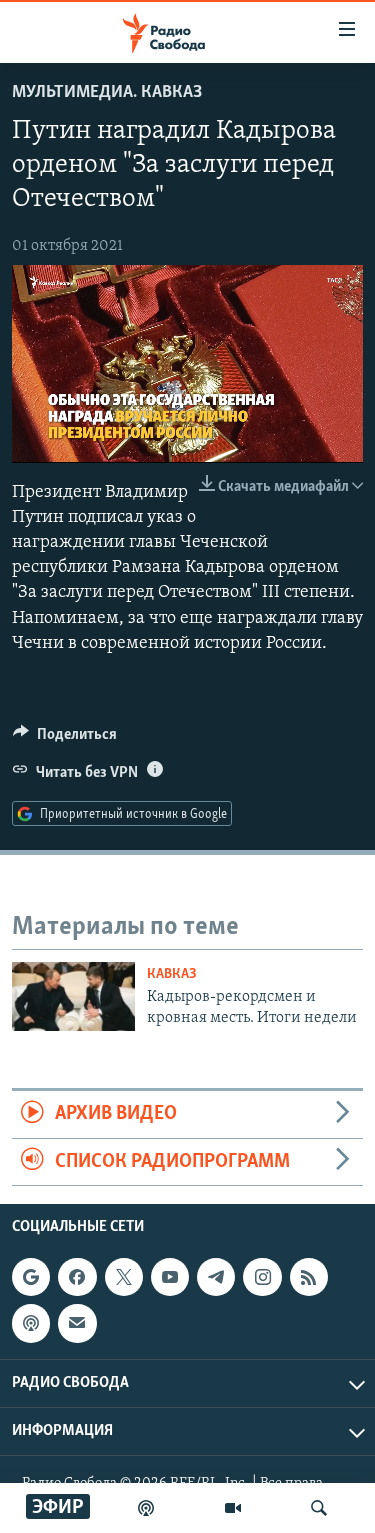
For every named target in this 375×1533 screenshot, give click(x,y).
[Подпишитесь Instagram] (262, 1277)
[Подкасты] (31, 1323)
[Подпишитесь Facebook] (77, 1277)
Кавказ (172, 974)
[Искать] (319, 1508)
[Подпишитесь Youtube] (170, 1277)
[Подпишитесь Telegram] (216, 1277)
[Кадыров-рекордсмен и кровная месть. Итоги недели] (73, 996)
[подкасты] (146, 1508)
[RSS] (309, 1277)
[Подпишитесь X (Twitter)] (124, 1277)
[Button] (65, 739)
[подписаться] (77, 1323)
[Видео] (233, 1508)
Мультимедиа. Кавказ (107, 93)
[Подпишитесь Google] (31, 1277)
